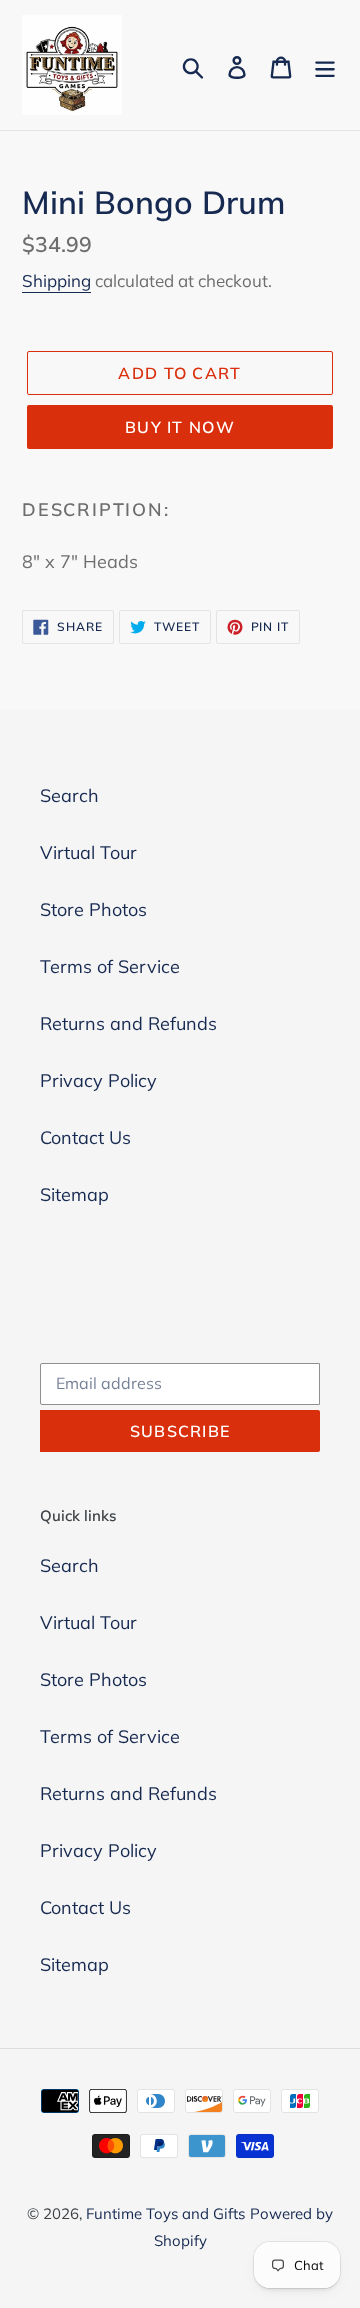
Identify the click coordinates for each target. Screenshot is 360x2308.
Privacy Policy (98, 1080)
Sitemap (74, 1194)
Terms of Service (110, 966)
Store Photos (93, 909)
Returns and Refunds (128, 1023)
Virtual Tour (88, 852)
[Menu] (325, 65)
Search (69, 795)
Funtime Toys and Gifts (165, 2213)
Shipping (56, 280)
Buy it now (180, 427)
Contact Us (85, 1137)
